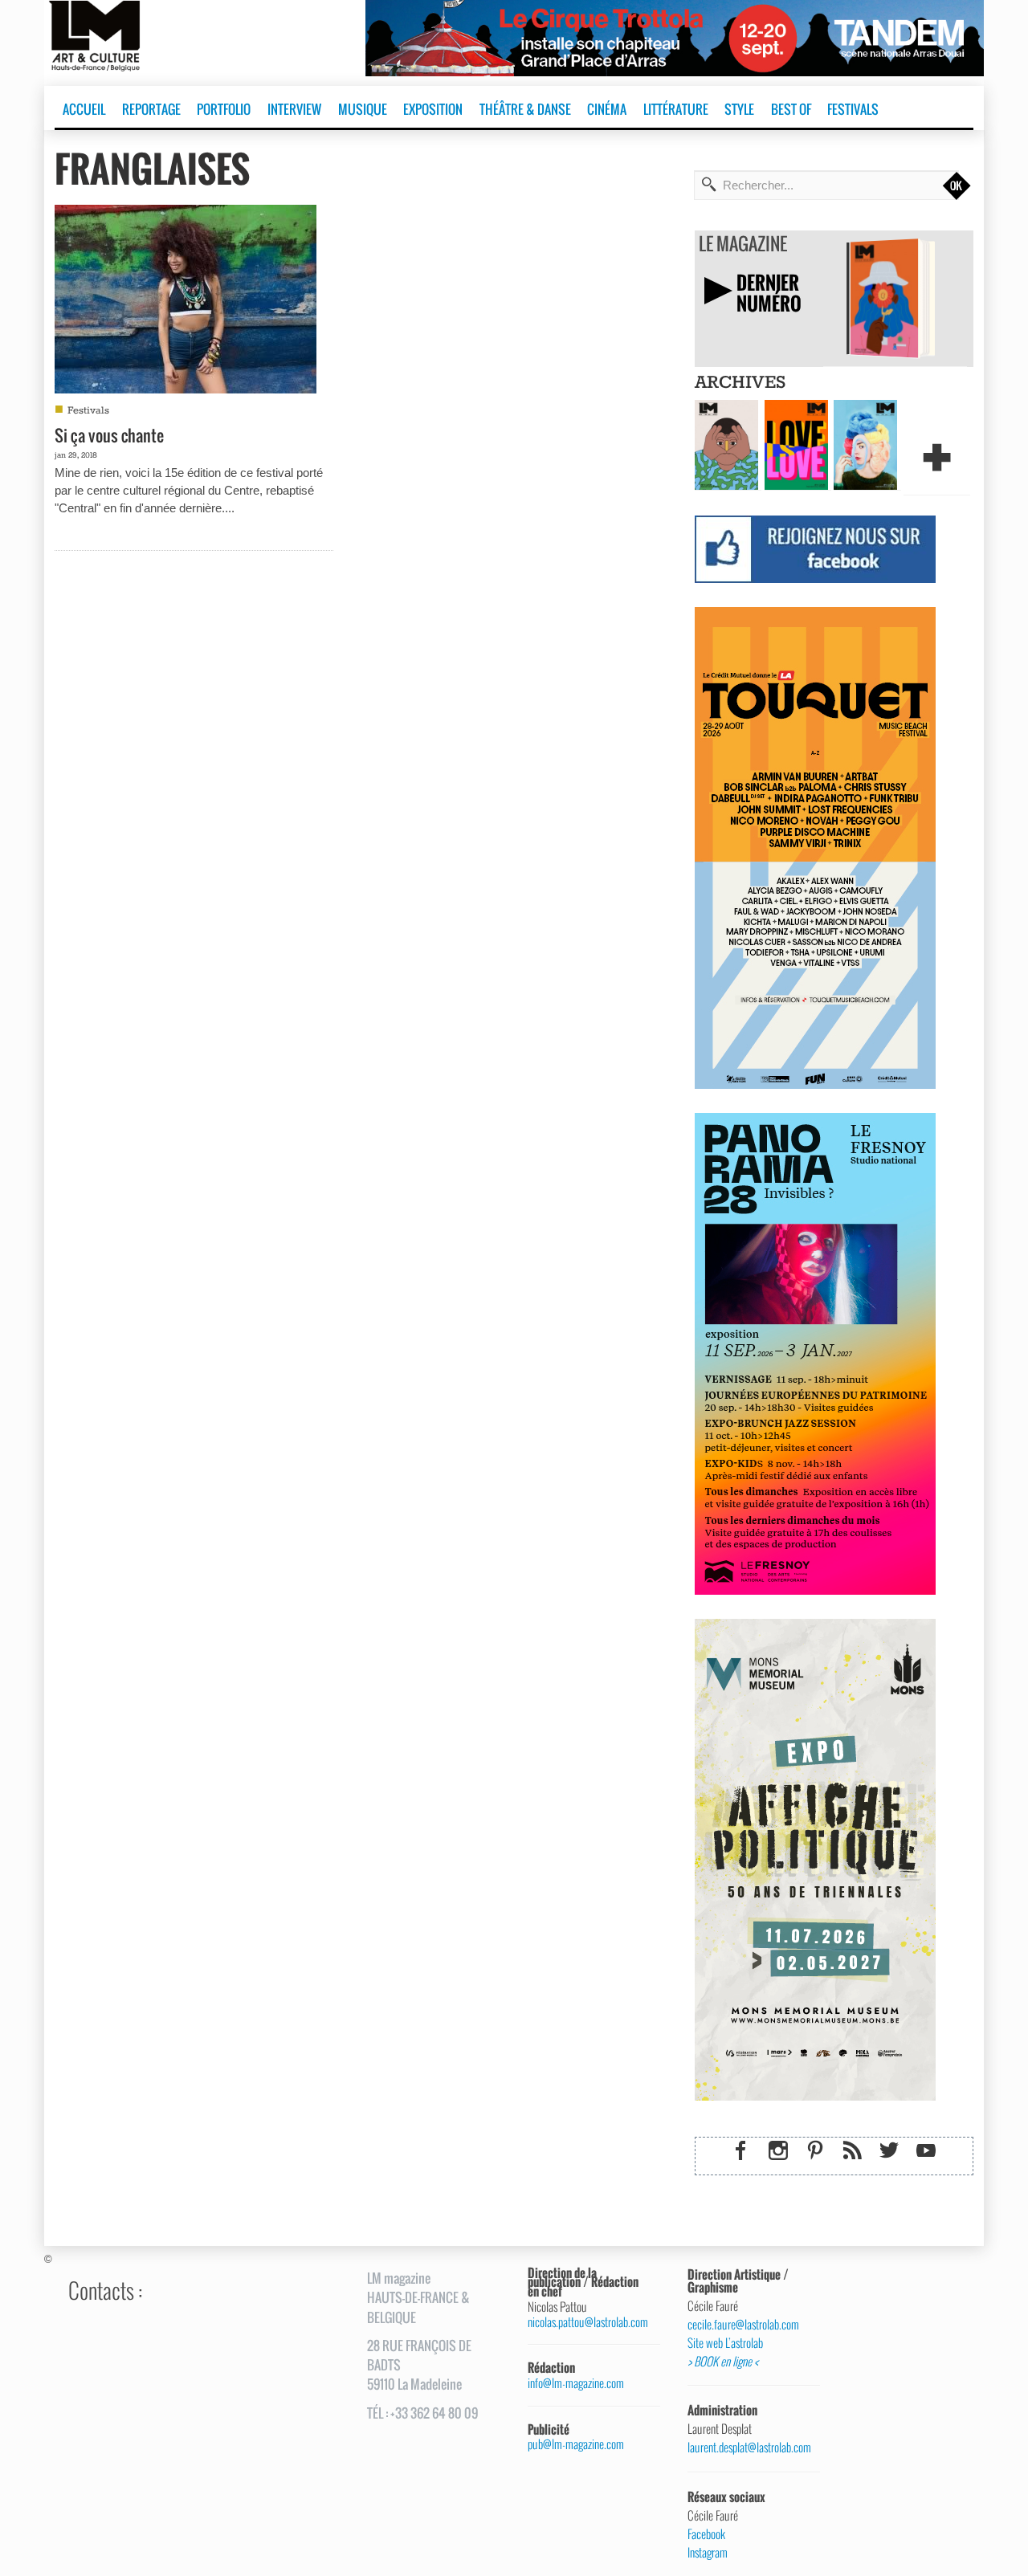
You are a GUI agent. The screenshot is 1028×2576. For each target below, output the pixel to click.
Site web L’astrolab (725, 2343)
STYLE (739, 109)
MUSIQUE (363, 109)
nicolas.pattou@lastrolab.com (588, 2322)
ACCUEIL (84, 109)
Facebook (706, 2534)
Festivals (88, 411)
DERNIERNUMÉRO (769, 293)
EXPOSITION (433, 109)
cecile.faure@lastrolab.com (743, 2325)
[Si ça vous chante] (186, 297)
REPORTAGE (151, 109)
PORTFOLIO (224, 109)
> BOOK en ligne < (723, 2362)
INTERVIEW (294, 109)
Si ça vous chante (109, 435)
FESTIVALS (853, 109)
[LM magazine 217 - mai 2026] (796, 443)
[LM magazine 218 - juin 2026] (726, 443)
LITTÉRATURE (676, 109)
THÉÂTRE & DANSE (525, 109)
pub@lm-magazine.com (576, 2444)
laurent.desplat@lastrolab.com (748, 2448)
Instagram (708, 2553)
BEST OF (791, 109)
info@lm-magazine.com (576, 2383)
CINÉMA (607, 109)
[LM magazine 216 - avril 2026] (865, 443)
